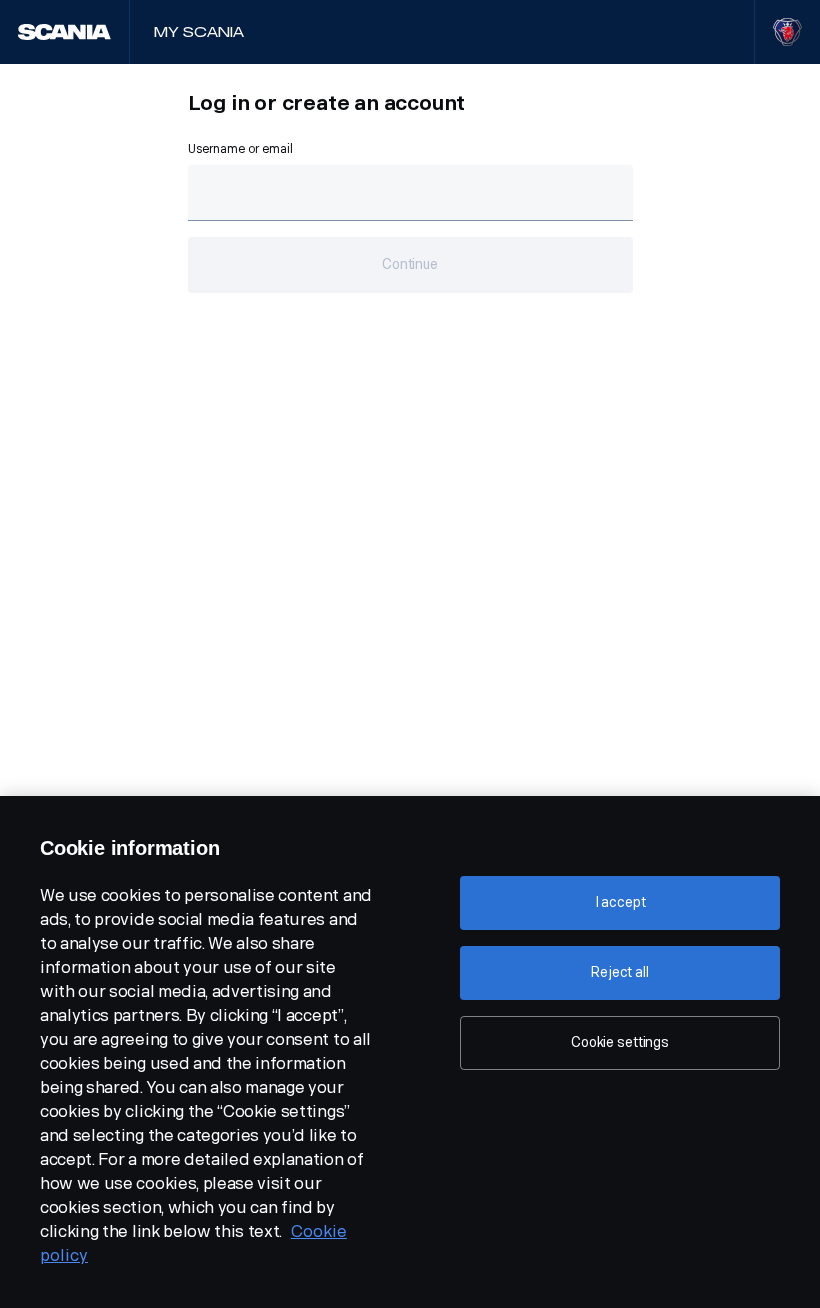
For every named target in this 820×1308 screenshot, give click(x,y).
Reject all (620, 972)
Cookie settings (620, 1042)
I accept (620, 902)
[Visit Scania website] (787, 32)
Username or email (240, 149)
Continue (410, 264)
